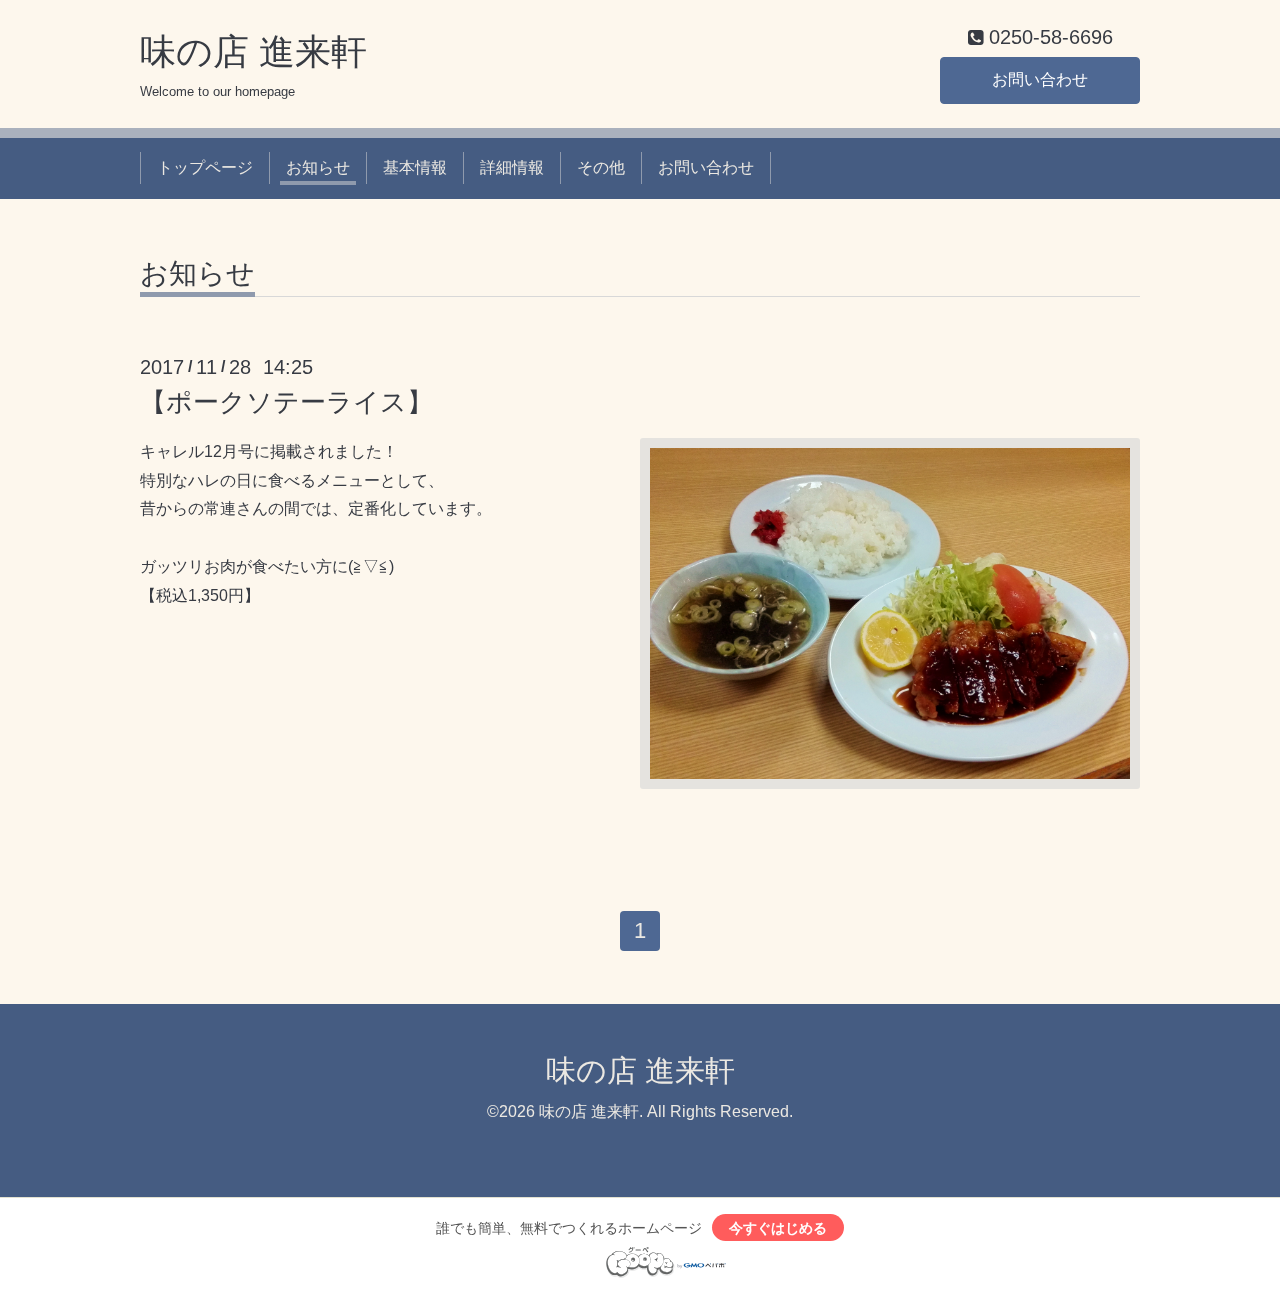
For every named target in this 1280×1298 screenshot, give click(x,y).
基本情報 (415, 167)
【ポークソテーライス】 (286, 402)
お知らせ (318, 167)
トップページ (205, 167)
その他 (601, 167)
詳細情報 (512, 167)
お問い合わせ (1040, 79)
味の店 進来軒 (253, 51)
